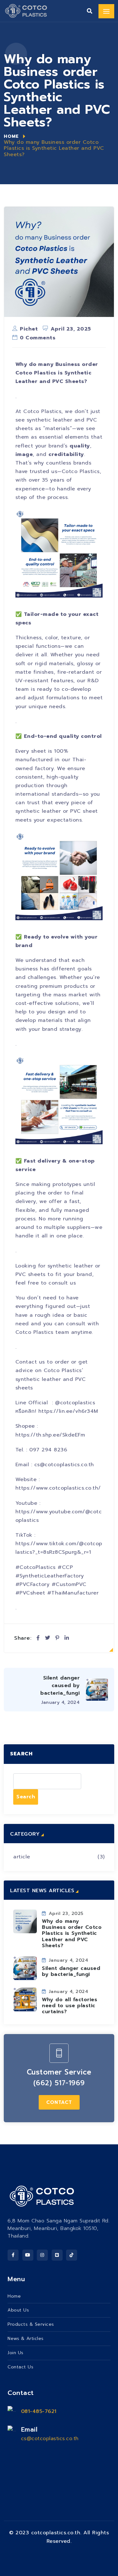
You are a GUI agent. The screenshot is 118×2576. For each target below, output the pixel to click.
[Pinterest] (57, 1638)
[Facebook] (38, 1638)
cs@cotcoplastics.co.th (50, 2439)
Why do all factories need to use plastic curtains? (70, 2006)
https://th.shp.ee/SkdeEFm (50, 1435)
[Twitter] (48, 1638)
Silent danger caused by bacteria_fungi (71, 1971)
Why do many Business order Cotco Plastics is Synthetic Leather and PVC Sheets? (72, 1933)
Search (21, 1754)
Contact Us (20, 2367)
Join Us (16, 2353)
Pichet (29, 329)
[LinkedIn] (67, 1638)
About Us (18, 2310)
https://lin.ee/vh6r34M (68, 1411)
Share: (23, 1638)
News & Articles (26, 2339)
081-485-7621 (39, 2411)
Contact (59, 2102)
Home (11, 136)
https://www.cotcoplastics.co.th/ (58, 1488)
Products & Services (31, 2324)
